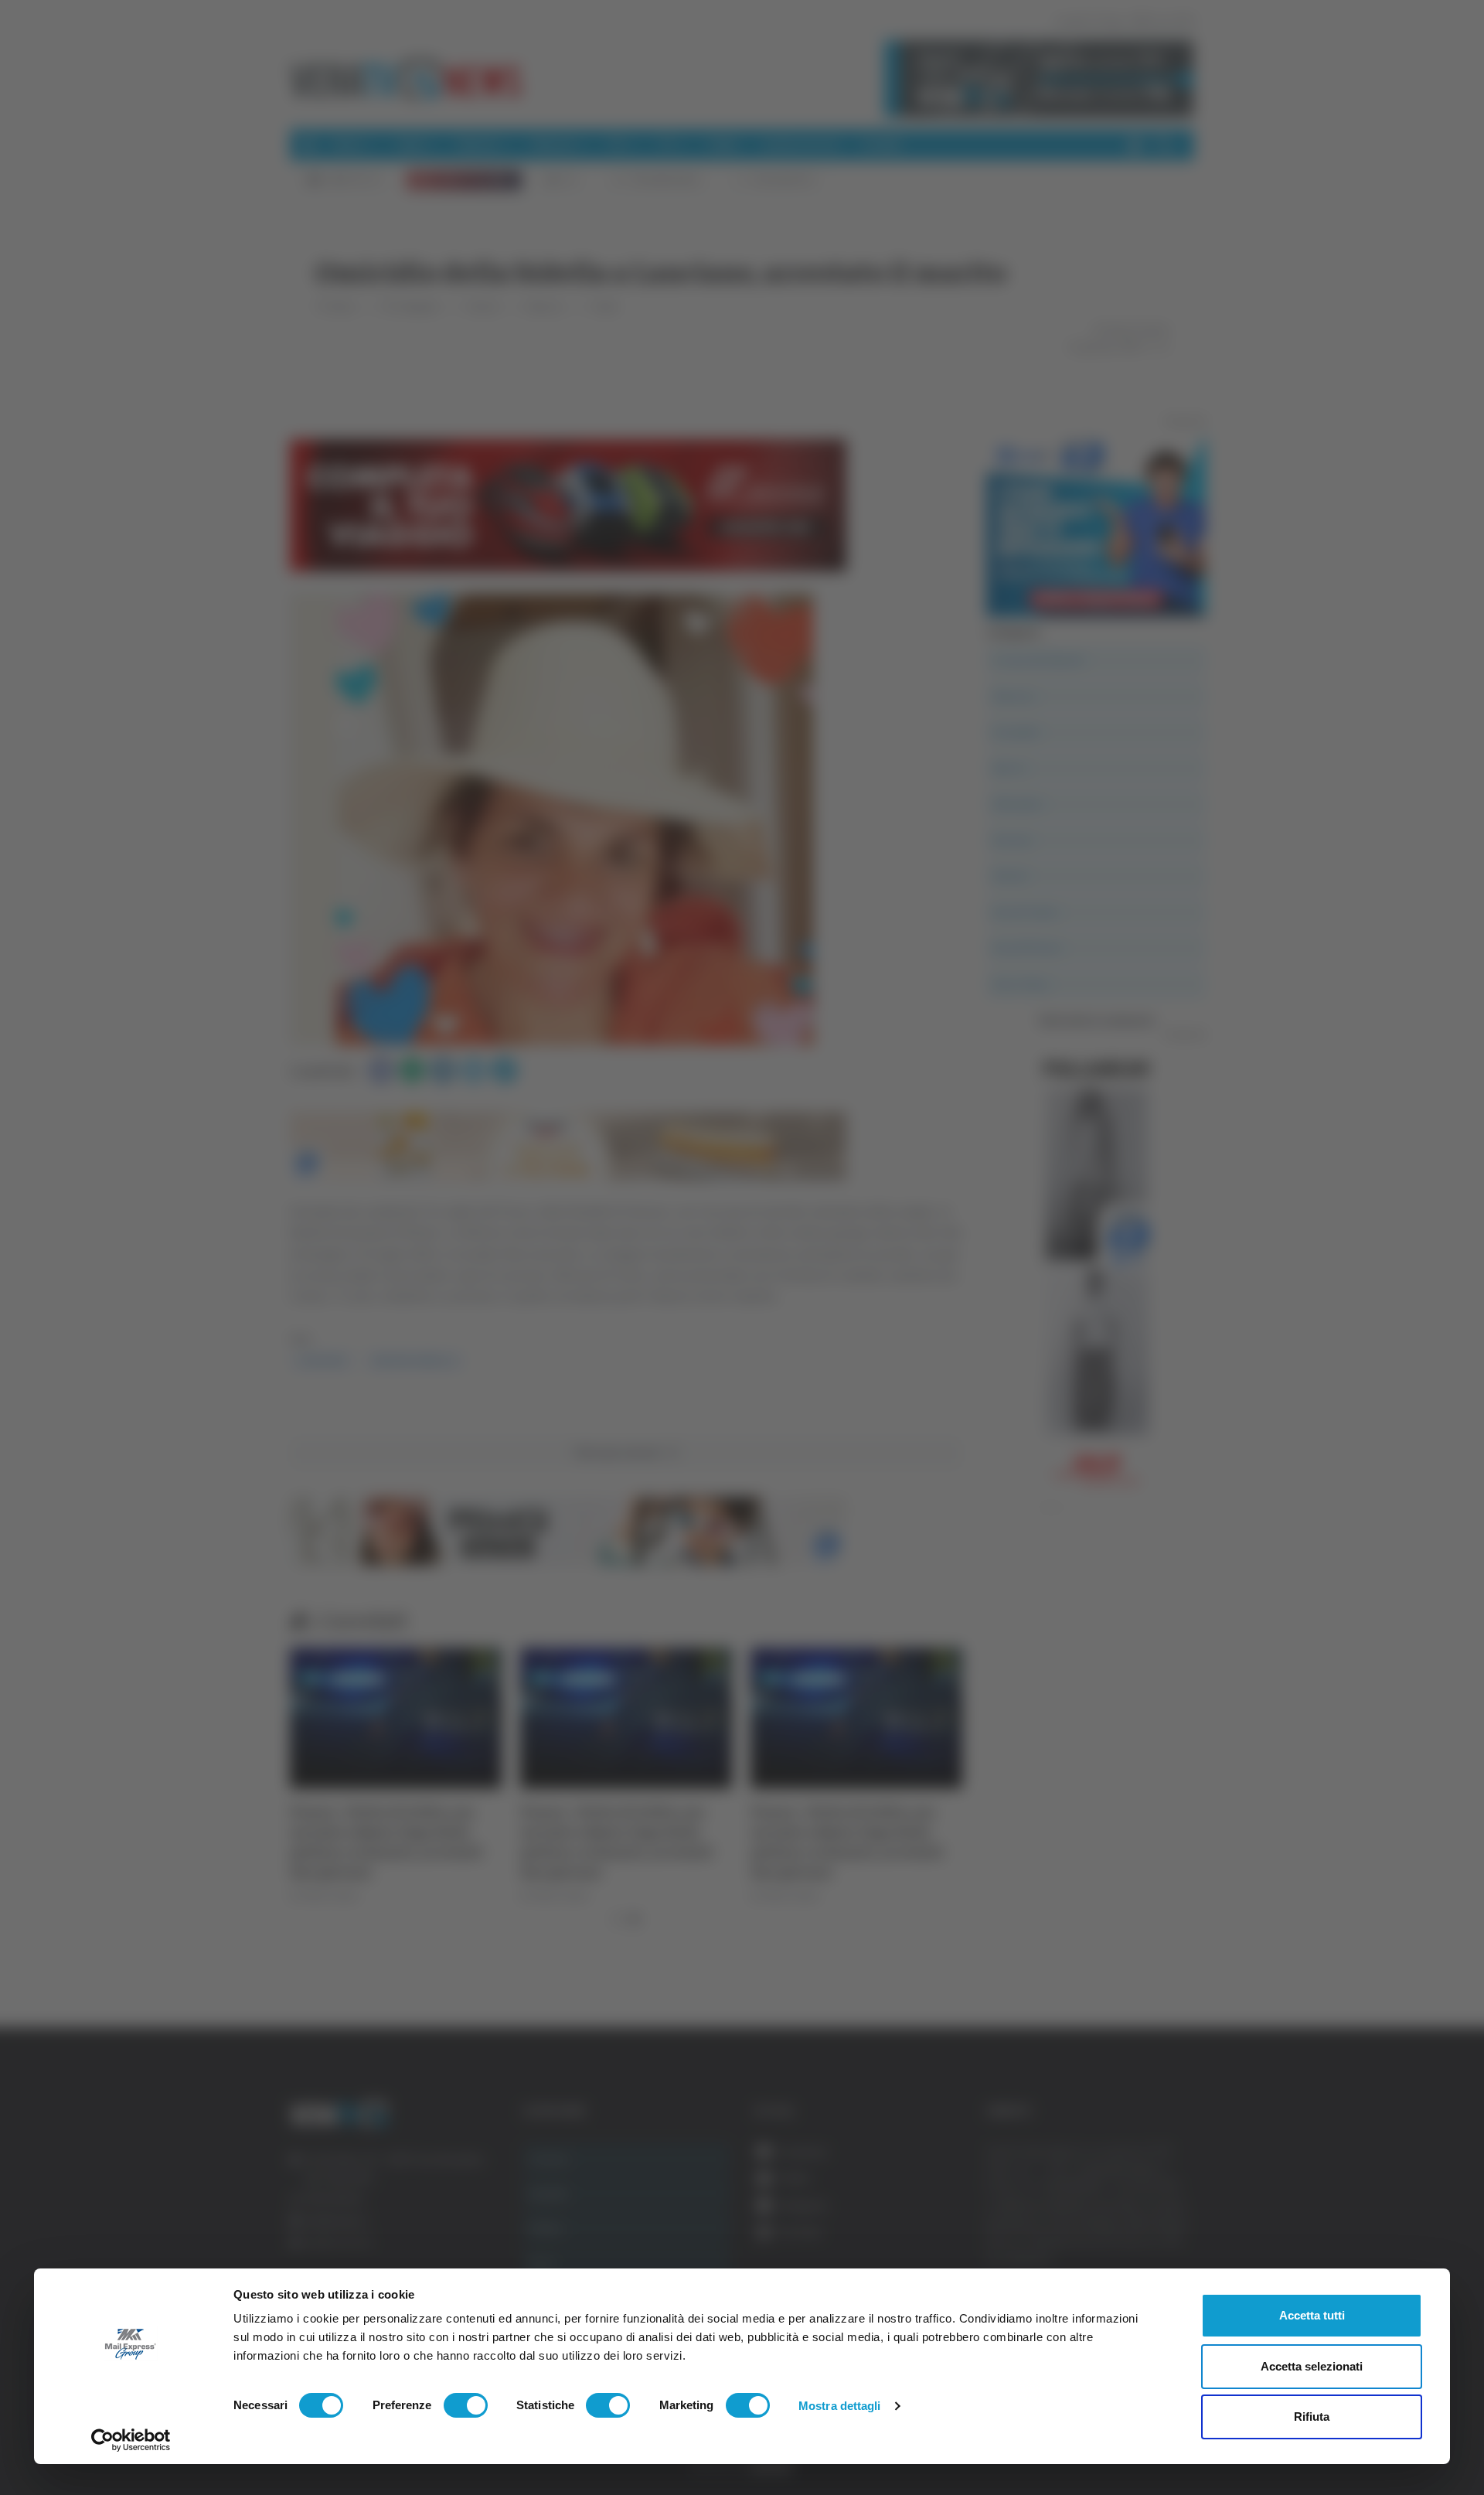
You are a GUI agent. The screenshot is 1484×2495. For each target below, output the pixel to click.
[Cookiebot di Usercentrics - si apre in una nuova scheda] (131, 2440)
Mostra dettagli (840, 2406)
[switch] (466, 2405)
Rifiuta (1312, 2417)
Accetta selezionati (1312, 2366)
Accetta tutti (1312, 2315)
